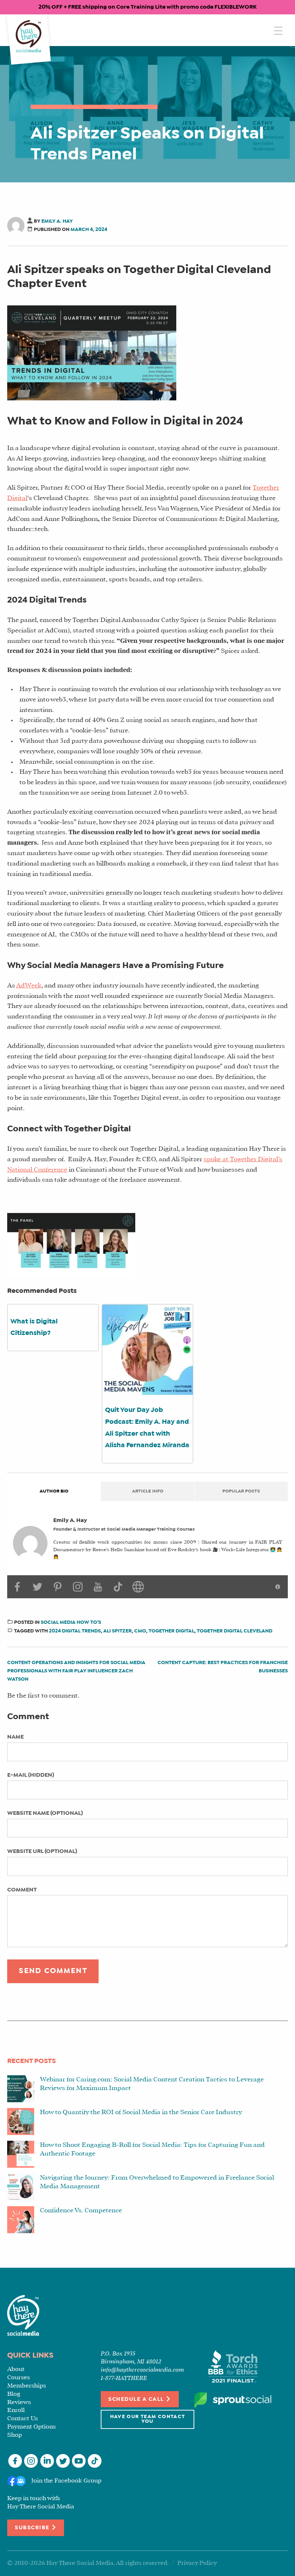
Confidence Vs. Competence (81, 2211)
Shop (15, 2435)
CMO (140, 1631)
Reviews (19, 2402)
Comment (22, 1890)
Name (15, 1737)
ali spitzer (117, 1631)
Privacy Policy (197, 2563)
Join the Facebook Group (66, 2481)
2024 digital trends (75, 1631)
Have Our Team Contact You (148, 2419)
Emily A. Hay (57, 221)
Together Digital (171, 1631)
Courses (19, 2378)
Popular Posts (241, 1491)
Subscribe (33, 2528)
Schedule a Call (137, 2399)
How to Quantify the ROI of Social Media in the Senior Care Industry (141, 2112)
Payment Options (31, 2427)
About (16, 2369)
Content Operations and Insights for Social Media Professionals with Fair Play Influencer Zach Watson (76, 1671)
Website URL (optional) (42, 1851)
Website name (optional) (45, 1813)
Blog (14, 2394)
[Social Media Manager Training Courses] (29, 37)
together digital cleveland (235, 1631)
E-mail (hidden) (31, 1775)
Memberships (27, 2386)
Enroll (16, 2410)
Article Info (148, 1491)
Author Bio (54, 1491)
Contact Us (22, 2419)
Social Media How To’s (71, 1623)
